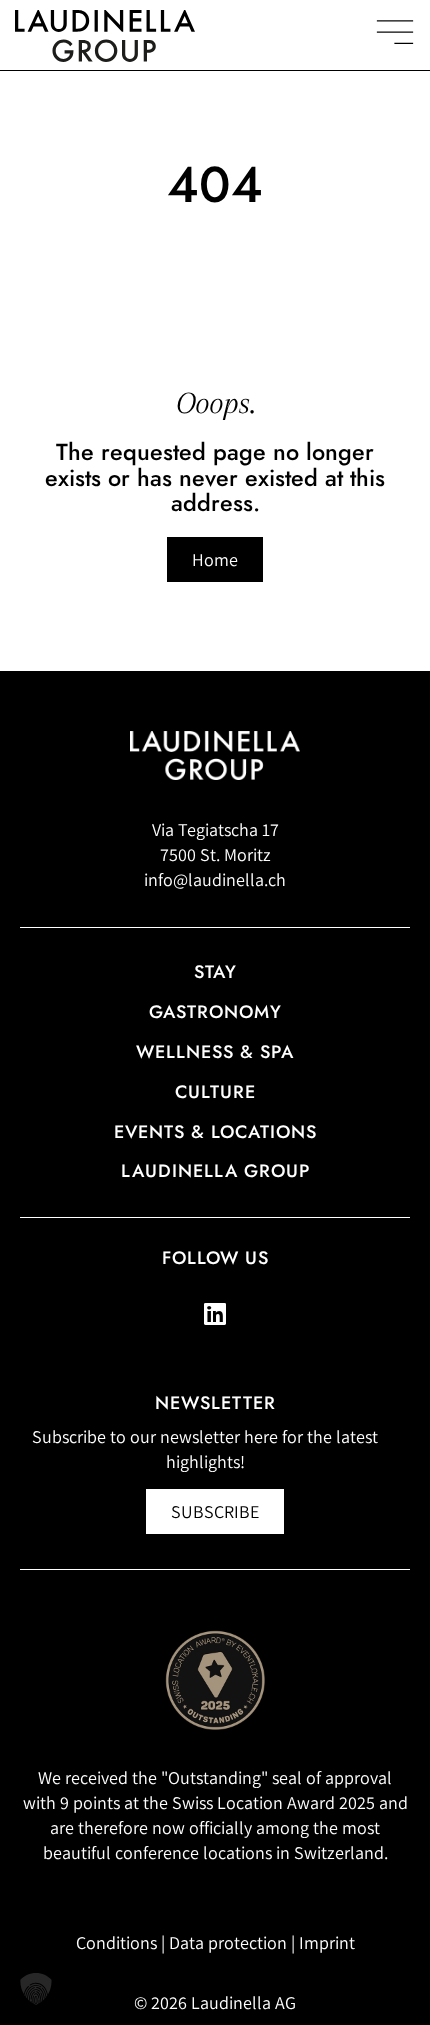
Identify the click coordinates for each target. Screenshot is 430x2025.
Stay (215, 972)
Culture (215, 1092)
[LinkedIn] (215, 1314)
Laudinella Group (215, 1171)
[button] (36, 1989)
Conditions (116, 1942)
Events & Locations (215, 1132)
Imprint (327, 1942)
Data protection (228, 1942)
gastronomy (215, 1012)
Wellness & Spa (215, 1052)
